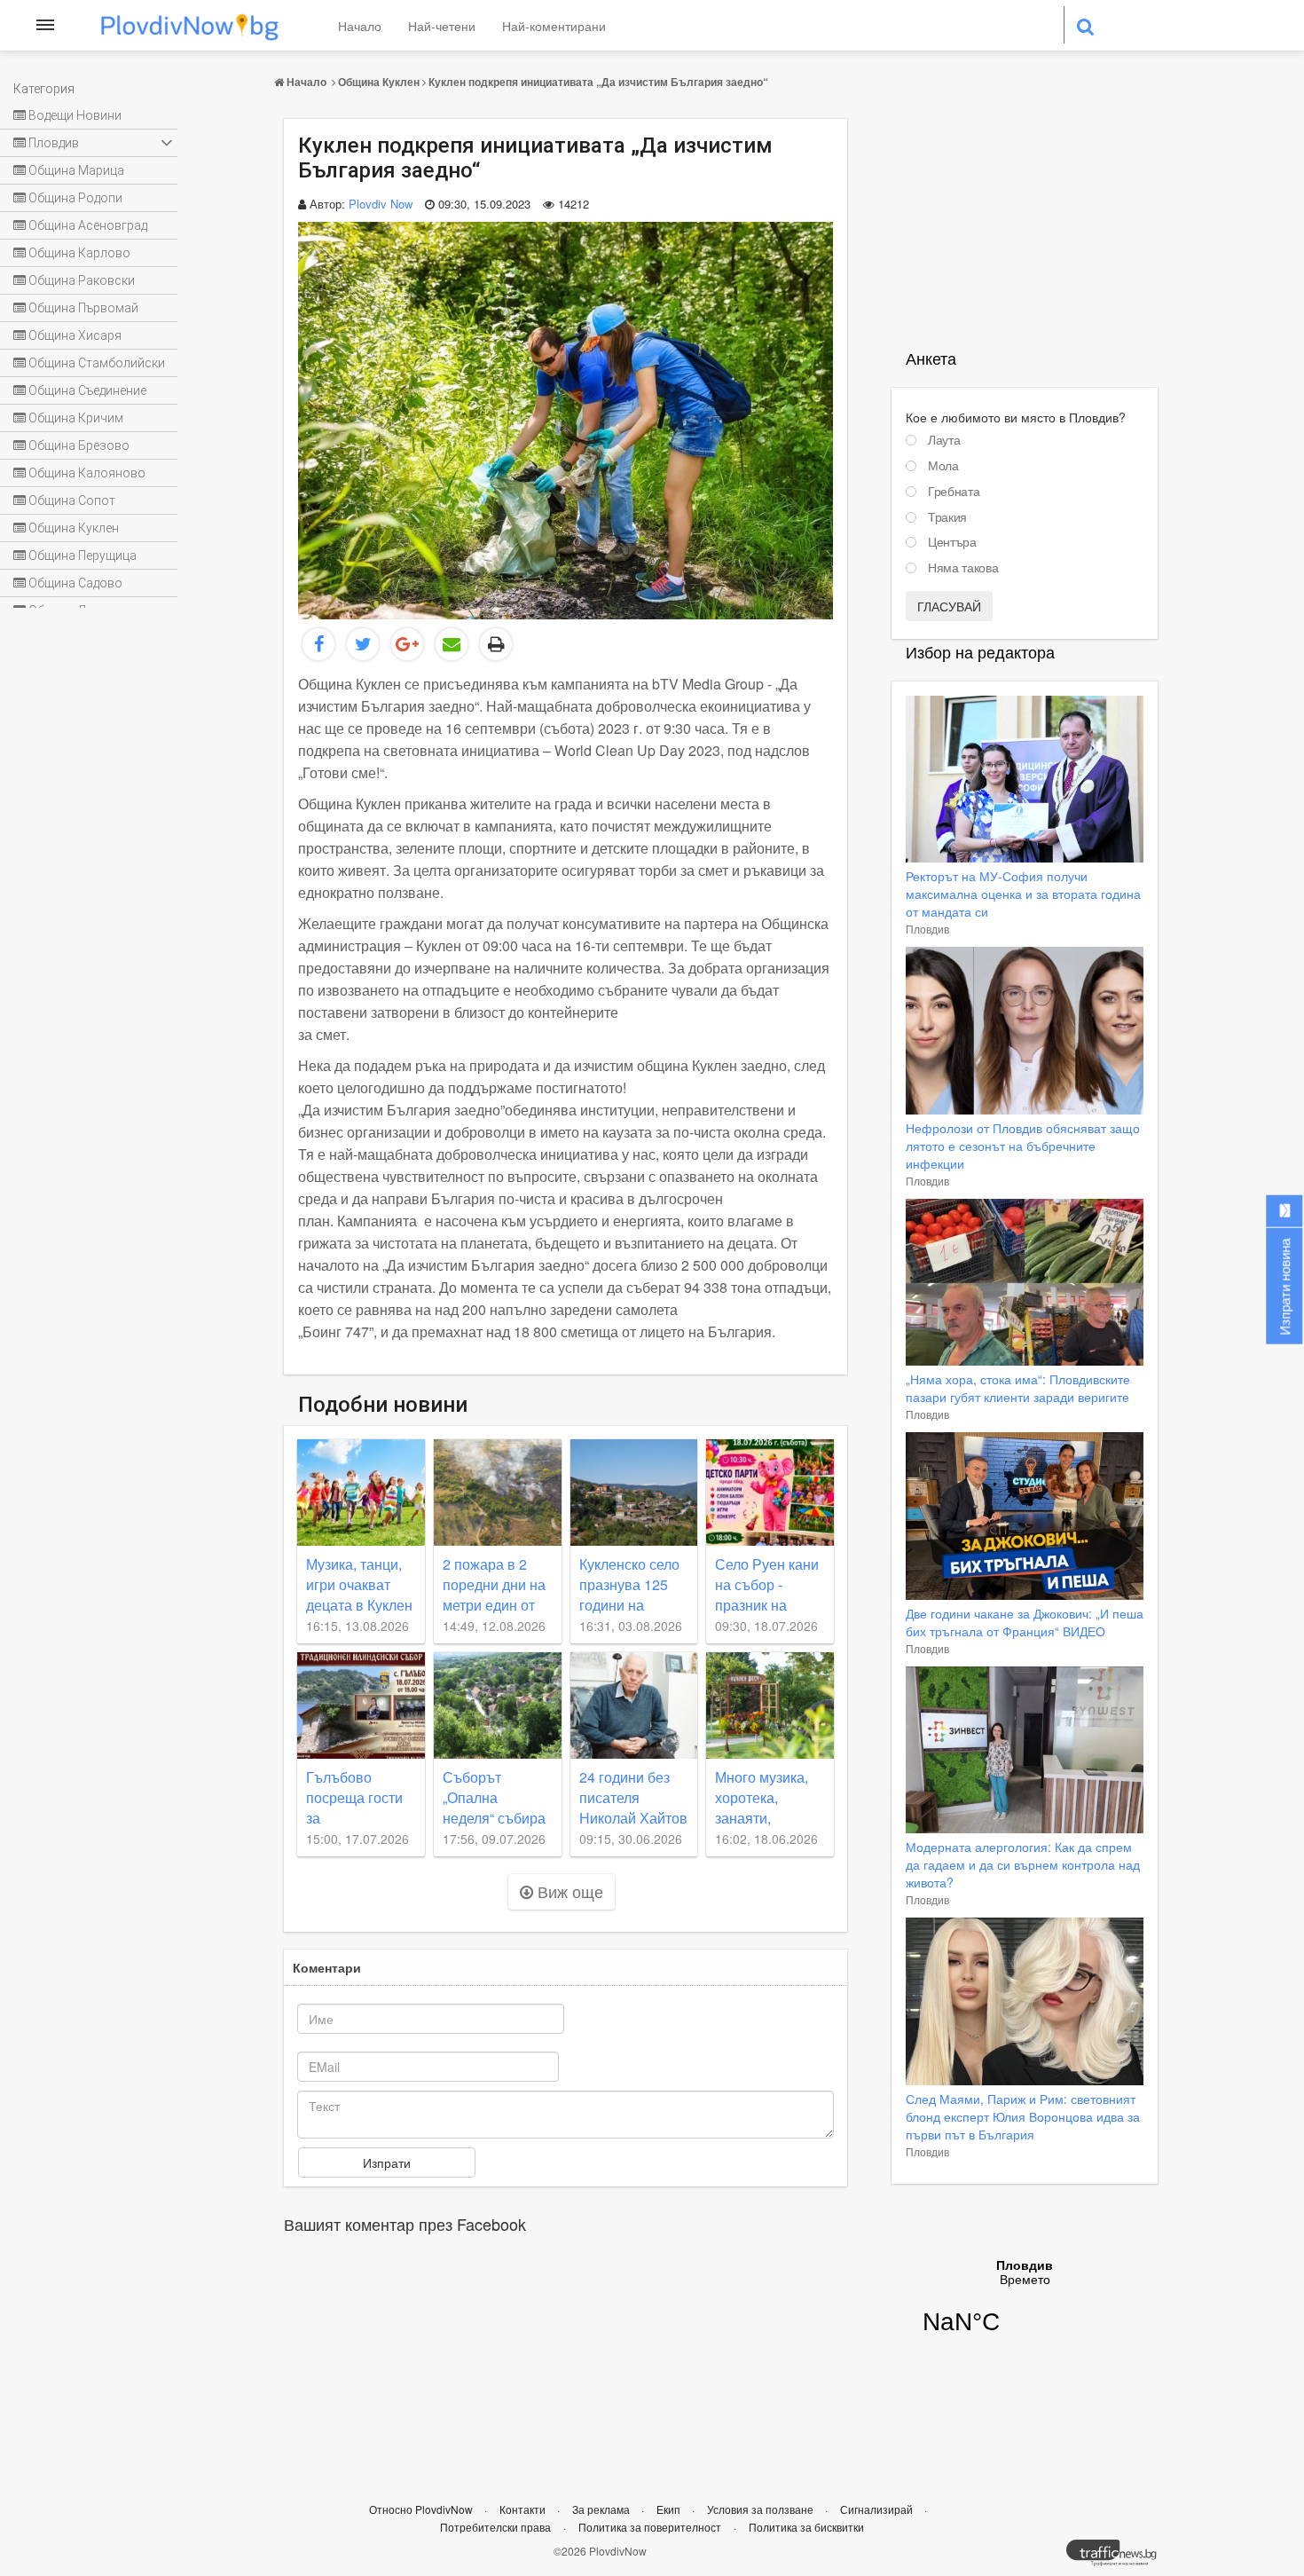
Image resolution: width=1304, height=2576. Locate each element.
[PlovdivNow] (1119, 2557)
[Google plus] (407, 644)
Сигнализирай (878, 2509)
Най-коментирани (554, 26)
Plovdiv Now (381, 204)
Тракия (947, 517)
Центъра (952, 542)
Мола (943, 466)
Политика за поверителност (650, 2527)
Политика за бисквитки (806, 2527)
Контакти (524, 2509)
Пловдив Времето (1025, 2308)
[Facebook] (318, 644)
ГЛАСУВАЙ (949, 606)
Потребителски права (495, 2527)
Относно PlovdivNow (422, 2509)
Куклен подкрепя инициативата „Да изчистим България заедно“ (598, 82)
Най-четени (442, 26)
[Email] (452, 644)
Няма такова (963, 568)
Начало (360, 26)
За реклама (602, 2509)
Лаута (944, 440)
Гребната (954, 492)
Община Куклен (379, 82)
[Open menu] (45, 25)
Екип (670, 2509)
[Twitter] (363, 644)
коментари (327, 1967)
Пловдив (927, 929)
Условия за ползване (762, 2509)
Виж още (568, 1891)
